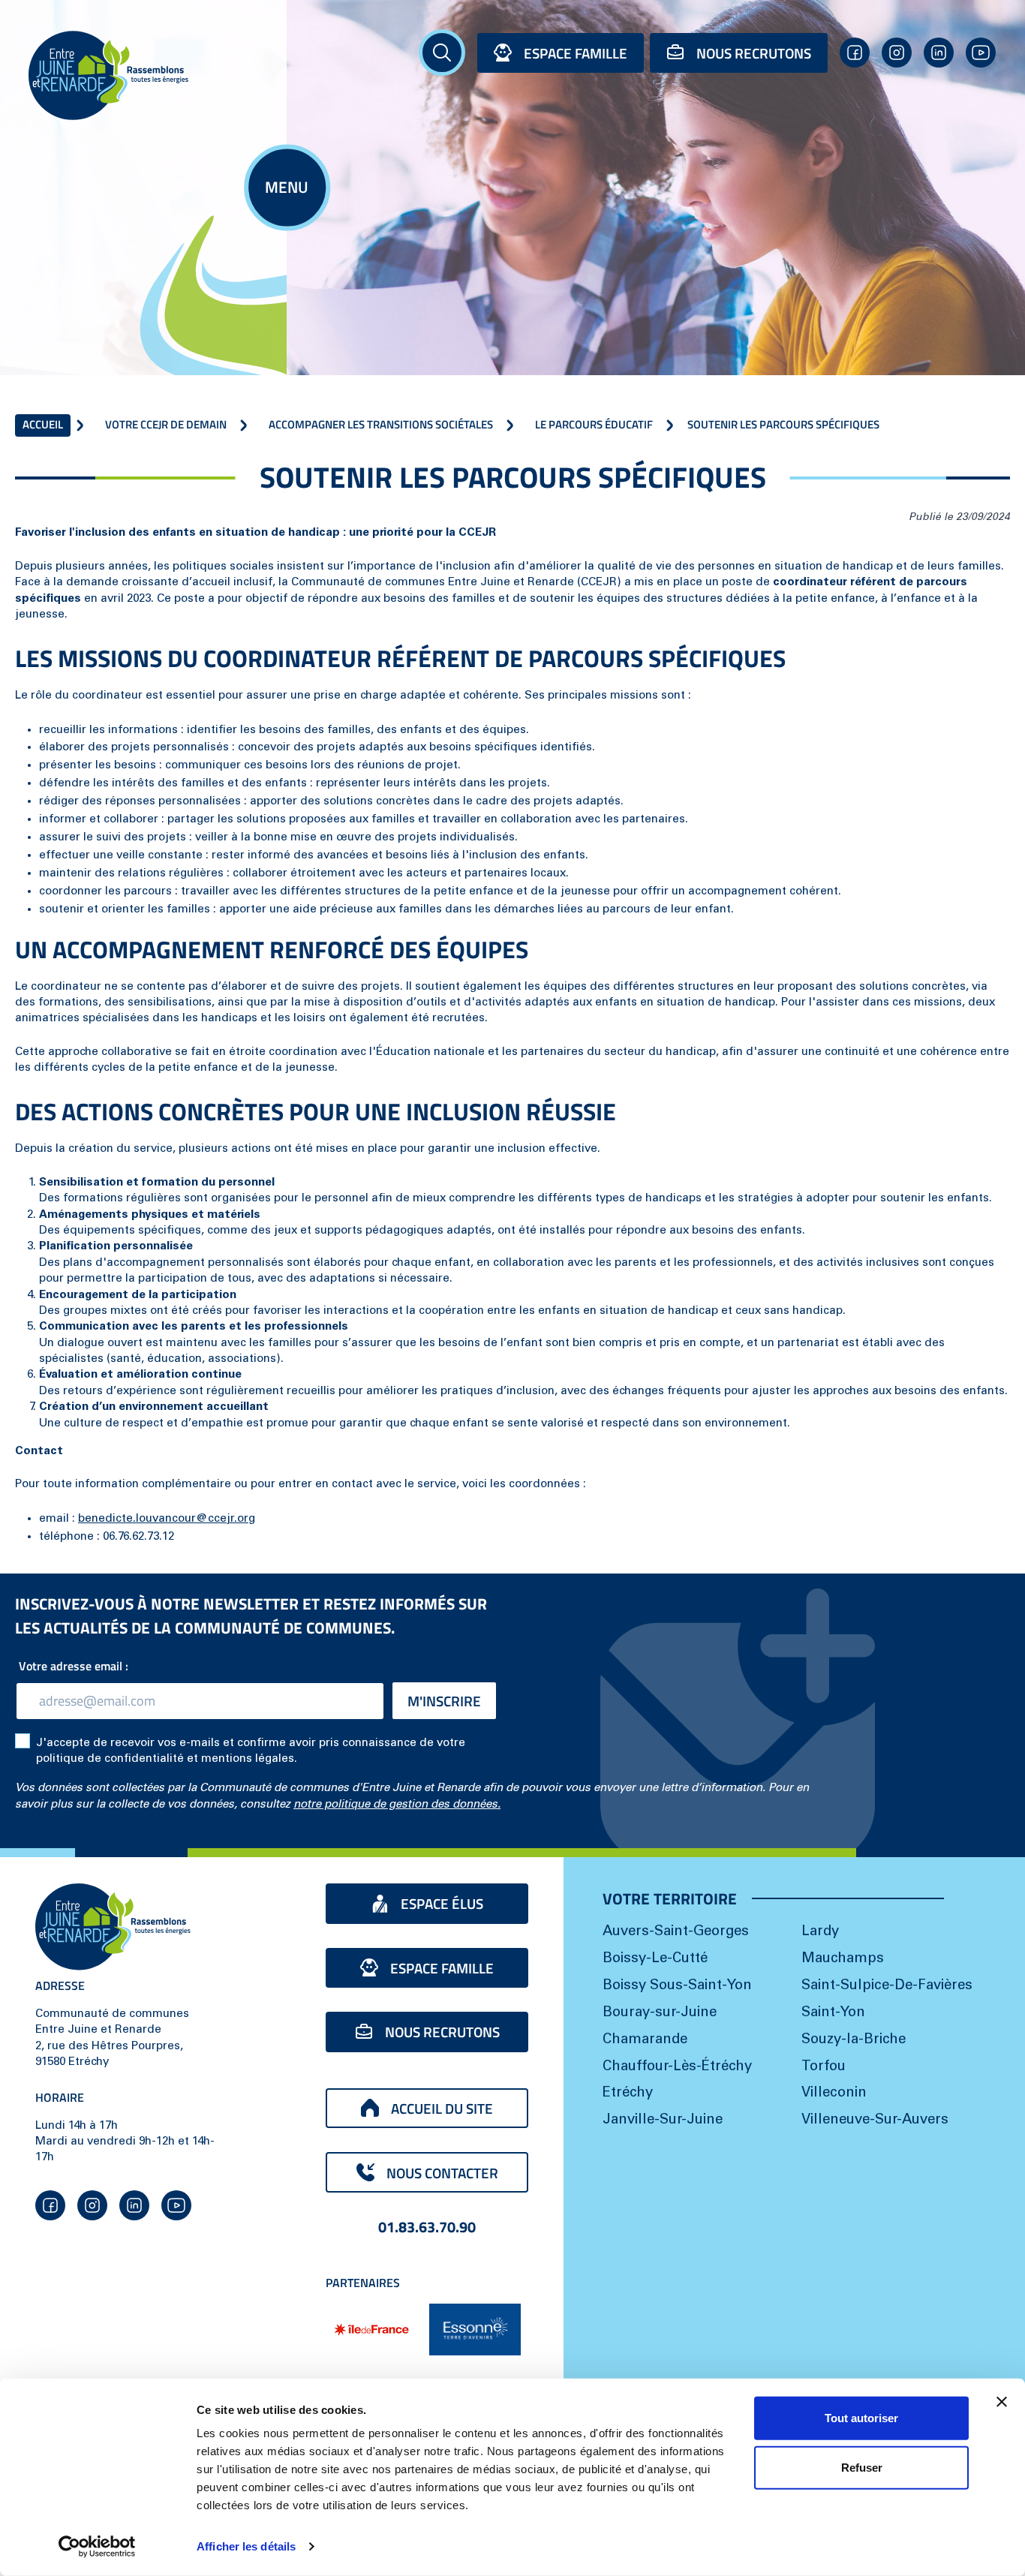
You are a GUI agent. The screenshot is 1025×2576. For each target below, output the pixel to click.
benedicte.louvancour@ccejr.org (167, 1519)
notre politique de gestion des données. (397, 1805)
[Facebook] (855, 53)
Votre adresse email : (77, 1666)
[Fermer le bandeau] (1002, 2402)
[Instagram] (897, 53)
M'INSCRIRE (444, 1701)
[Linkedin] (939, 53)
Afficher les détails (246, 2546)
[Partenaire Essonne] (475, 2330)
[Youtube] (981, 53)
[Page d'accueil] (144, 75)
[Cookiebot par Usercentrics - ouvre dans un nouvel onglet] (97, 2547)
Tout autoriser (861, 2418)
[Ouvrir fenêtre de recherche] (442, 53)
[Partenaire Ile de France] (371, 2329)
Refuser (862, 2467)
